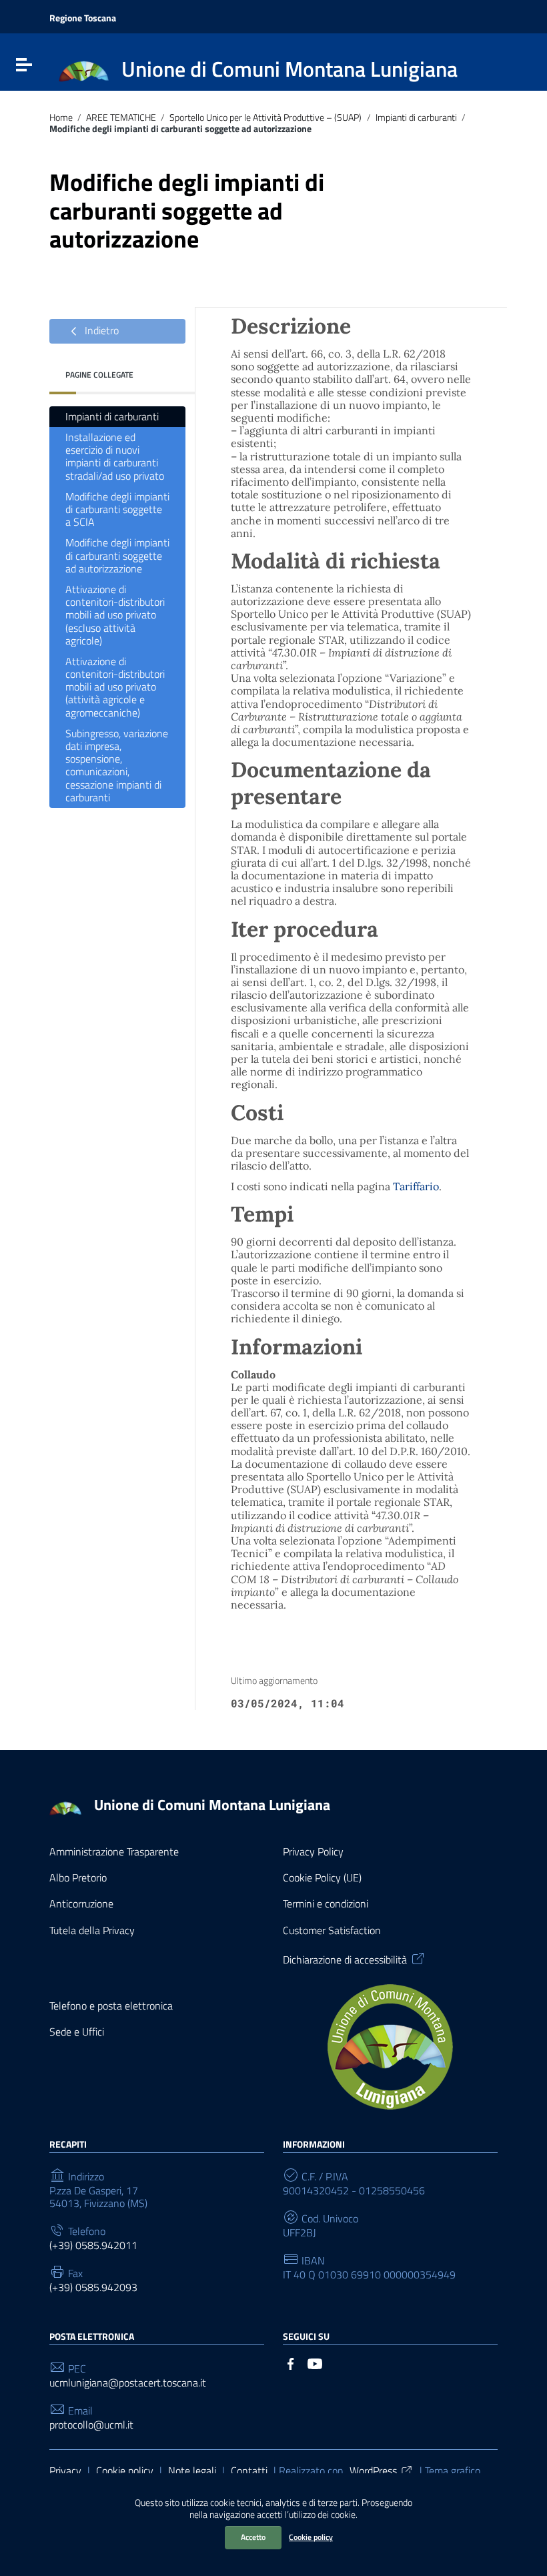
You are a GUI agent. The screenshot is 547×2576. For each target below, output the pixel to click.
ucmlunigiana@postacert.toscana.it (128, 2383)
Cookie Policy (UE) (322, 1878)
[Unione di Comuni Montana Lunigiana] (84, 71)
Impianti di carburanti (416, 118)
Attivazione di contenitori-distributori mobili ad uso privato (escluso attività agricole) (115, 615)
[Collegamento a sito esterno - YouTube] (315, 2363)
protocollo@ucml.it (91, 2425)
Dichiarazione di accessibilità (345, 1959)
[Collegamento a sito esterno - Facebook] (291, 2363)
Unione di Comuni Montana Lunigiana (212, 1805)
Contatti (249, 2471)
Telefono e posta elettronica (111, 2006)
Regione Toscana (83, 18)
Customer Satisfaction (332, 1930)
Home (61, 118)
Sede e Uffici (77, 2032)
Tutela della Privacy (92, 1930)
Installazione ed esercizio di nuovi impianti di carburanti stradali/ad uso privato (115, 456)
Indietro (100, 330)
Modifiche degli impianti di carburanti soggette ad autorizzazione (117, 555)
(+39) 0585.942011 (93, 2245)
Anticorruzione (81, 1904)
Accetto (253, 2537)
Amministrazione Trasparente (114, 1852)
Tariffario (416, 1186)
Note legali (192, 2471)
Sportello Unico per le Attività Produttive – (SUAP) (265, 118)
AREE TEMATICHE (121, 118)
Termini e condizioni (326, 1904)
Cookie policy (311, 2537)
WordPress (373, 2471)
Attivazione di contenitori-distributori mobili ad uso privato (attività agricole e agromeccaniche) (115, 687)
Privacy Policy (313, 1852)
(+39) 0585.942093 (93, 2287)
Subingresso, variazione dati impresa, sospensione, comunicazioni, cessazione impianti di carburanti (117, 765)
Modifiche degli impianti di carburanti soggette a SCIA (117, 509)
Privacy (65, 2471)
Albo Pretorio (78, 1878)
